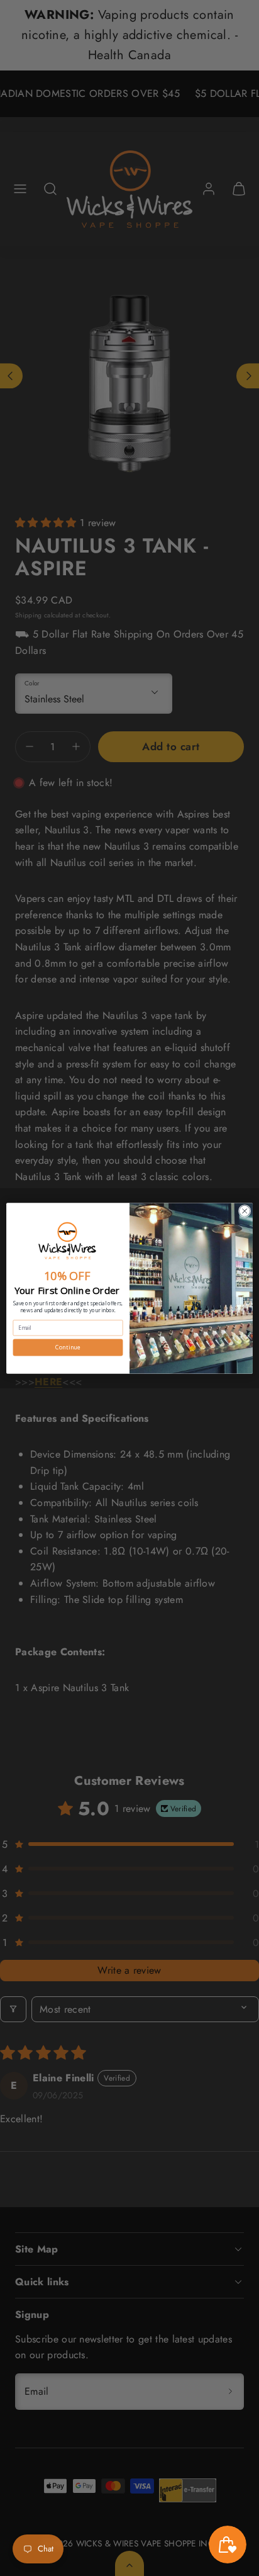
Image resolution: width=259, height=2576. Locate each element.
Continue (68, 1347)
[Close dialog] (245, 1211)
